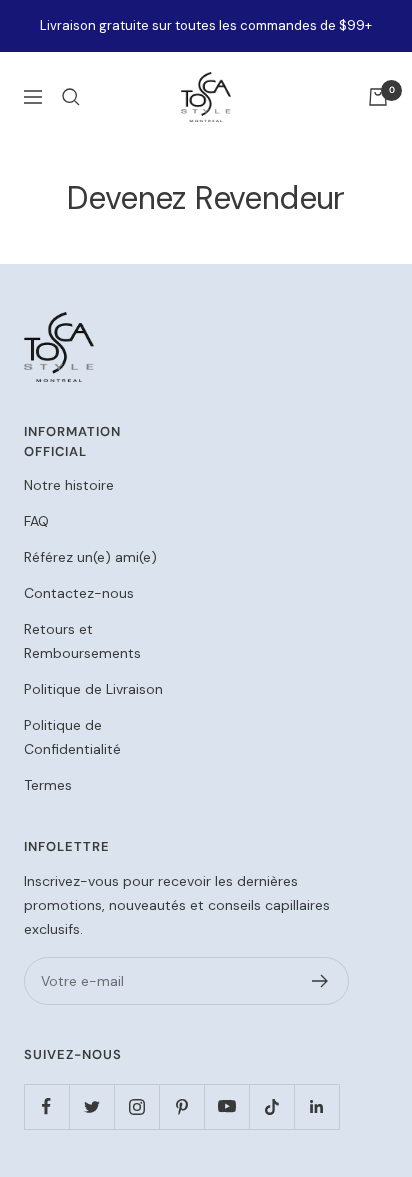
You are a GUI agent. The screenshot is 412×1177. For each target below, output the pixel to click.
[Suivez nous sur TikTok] (271, 1106)
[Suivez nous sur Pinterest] (181, 1106)
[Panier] (378, 97)
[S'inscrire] (320, 981)
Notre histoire (69, 485)
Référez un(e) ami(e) (90, 557)
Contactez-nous (79, 593)
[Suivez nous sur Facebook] (46, 1106)
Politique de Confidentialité (72, 737)
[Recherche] (71, 97)
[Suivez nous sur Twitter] (91, 1106)
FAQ (36, 521)
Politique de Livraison (93, 689)
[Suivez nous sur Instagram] (136, 1106)
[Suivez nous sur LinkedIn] (316, 1106)
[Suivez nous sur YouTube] (226, 1106)
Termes (48, 785)
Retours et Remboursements (82, 641)
